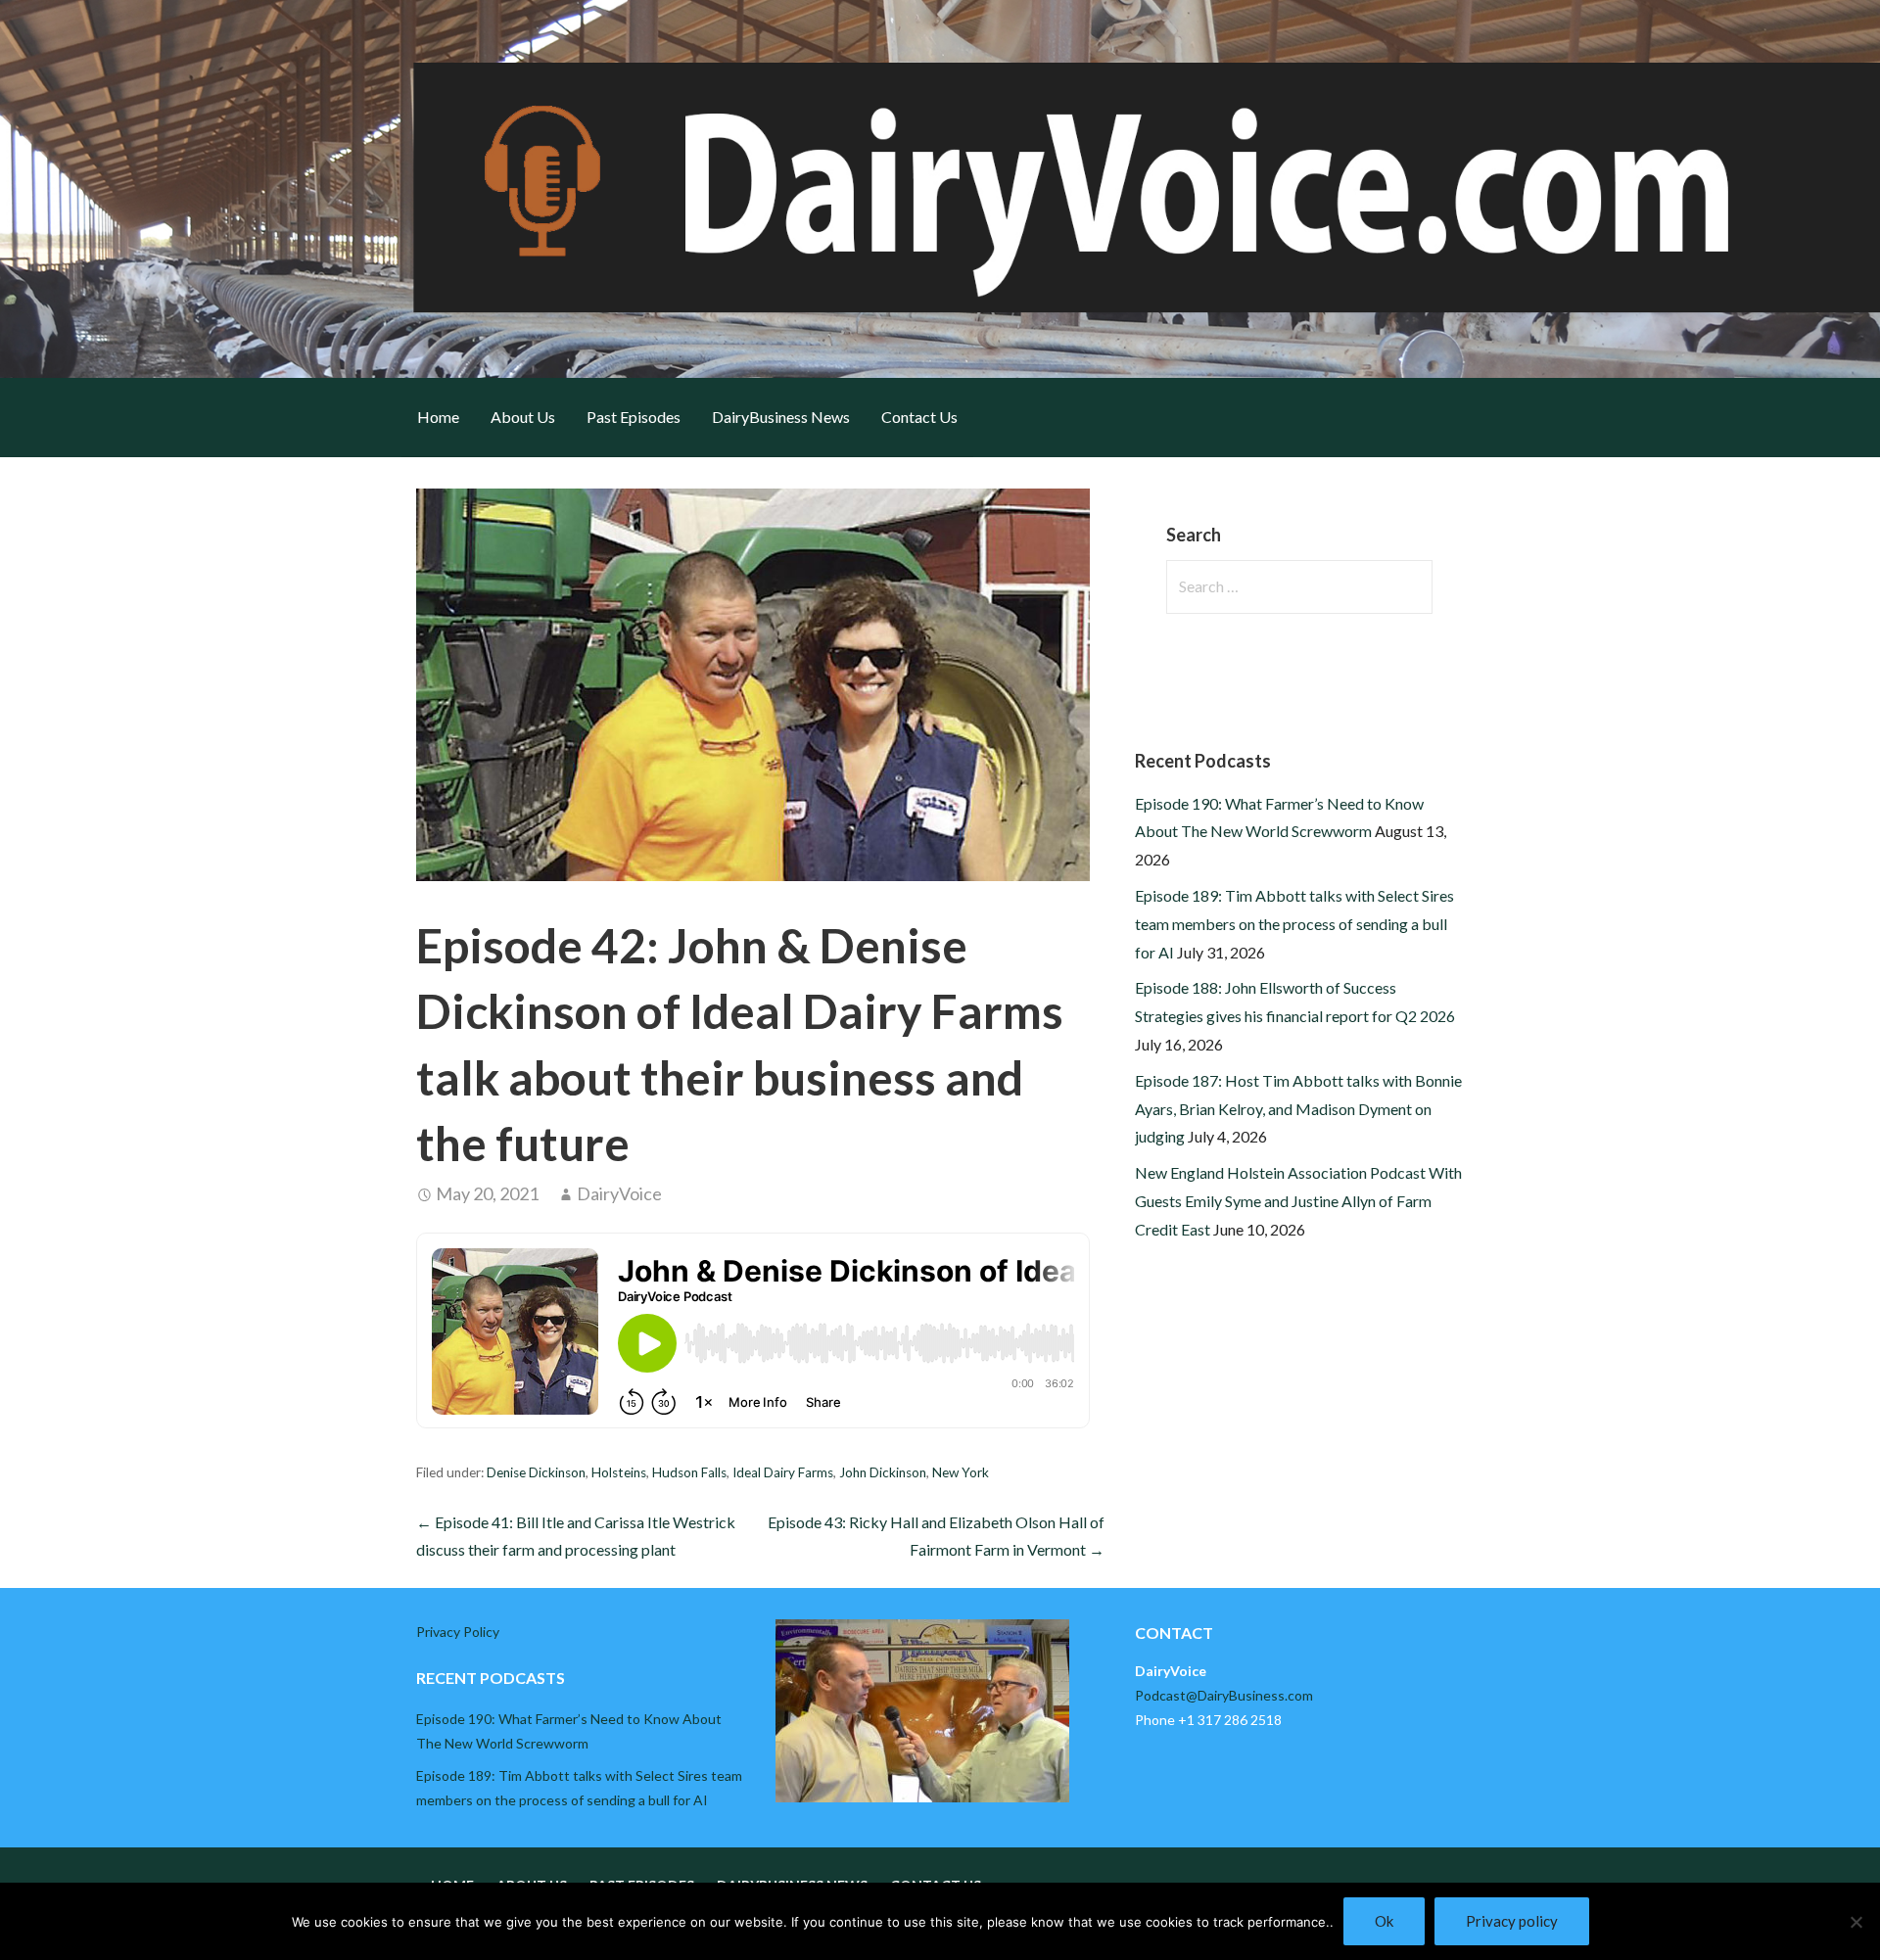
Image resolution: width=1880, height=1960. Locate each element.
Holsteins (619, 1472)
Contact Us (919, 417)
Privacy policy (1512, 1921)
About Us (523, 417)
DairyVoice (619, 1193)
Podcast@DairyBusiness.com (1224, 1695)
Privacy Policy (458, 1632)
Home (438, 417)
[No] (1856, 1922)
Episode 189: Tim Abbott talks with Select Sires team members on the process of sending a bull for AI (1294, 924)
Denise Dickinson (536, 1472)
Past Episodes (634, 417)
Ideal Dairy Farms (783, 1472)
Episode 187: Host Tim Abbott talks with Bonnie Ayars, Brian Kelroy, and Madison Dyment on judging (1298, 1109)
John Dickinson (883, 1472)
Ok (1384, 1921)
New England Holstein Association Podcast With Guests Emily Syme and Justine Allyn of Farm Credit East (1298, 1201)
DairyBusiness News (781, 417)
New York (961, 1472)
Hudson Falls (689, 1472)
